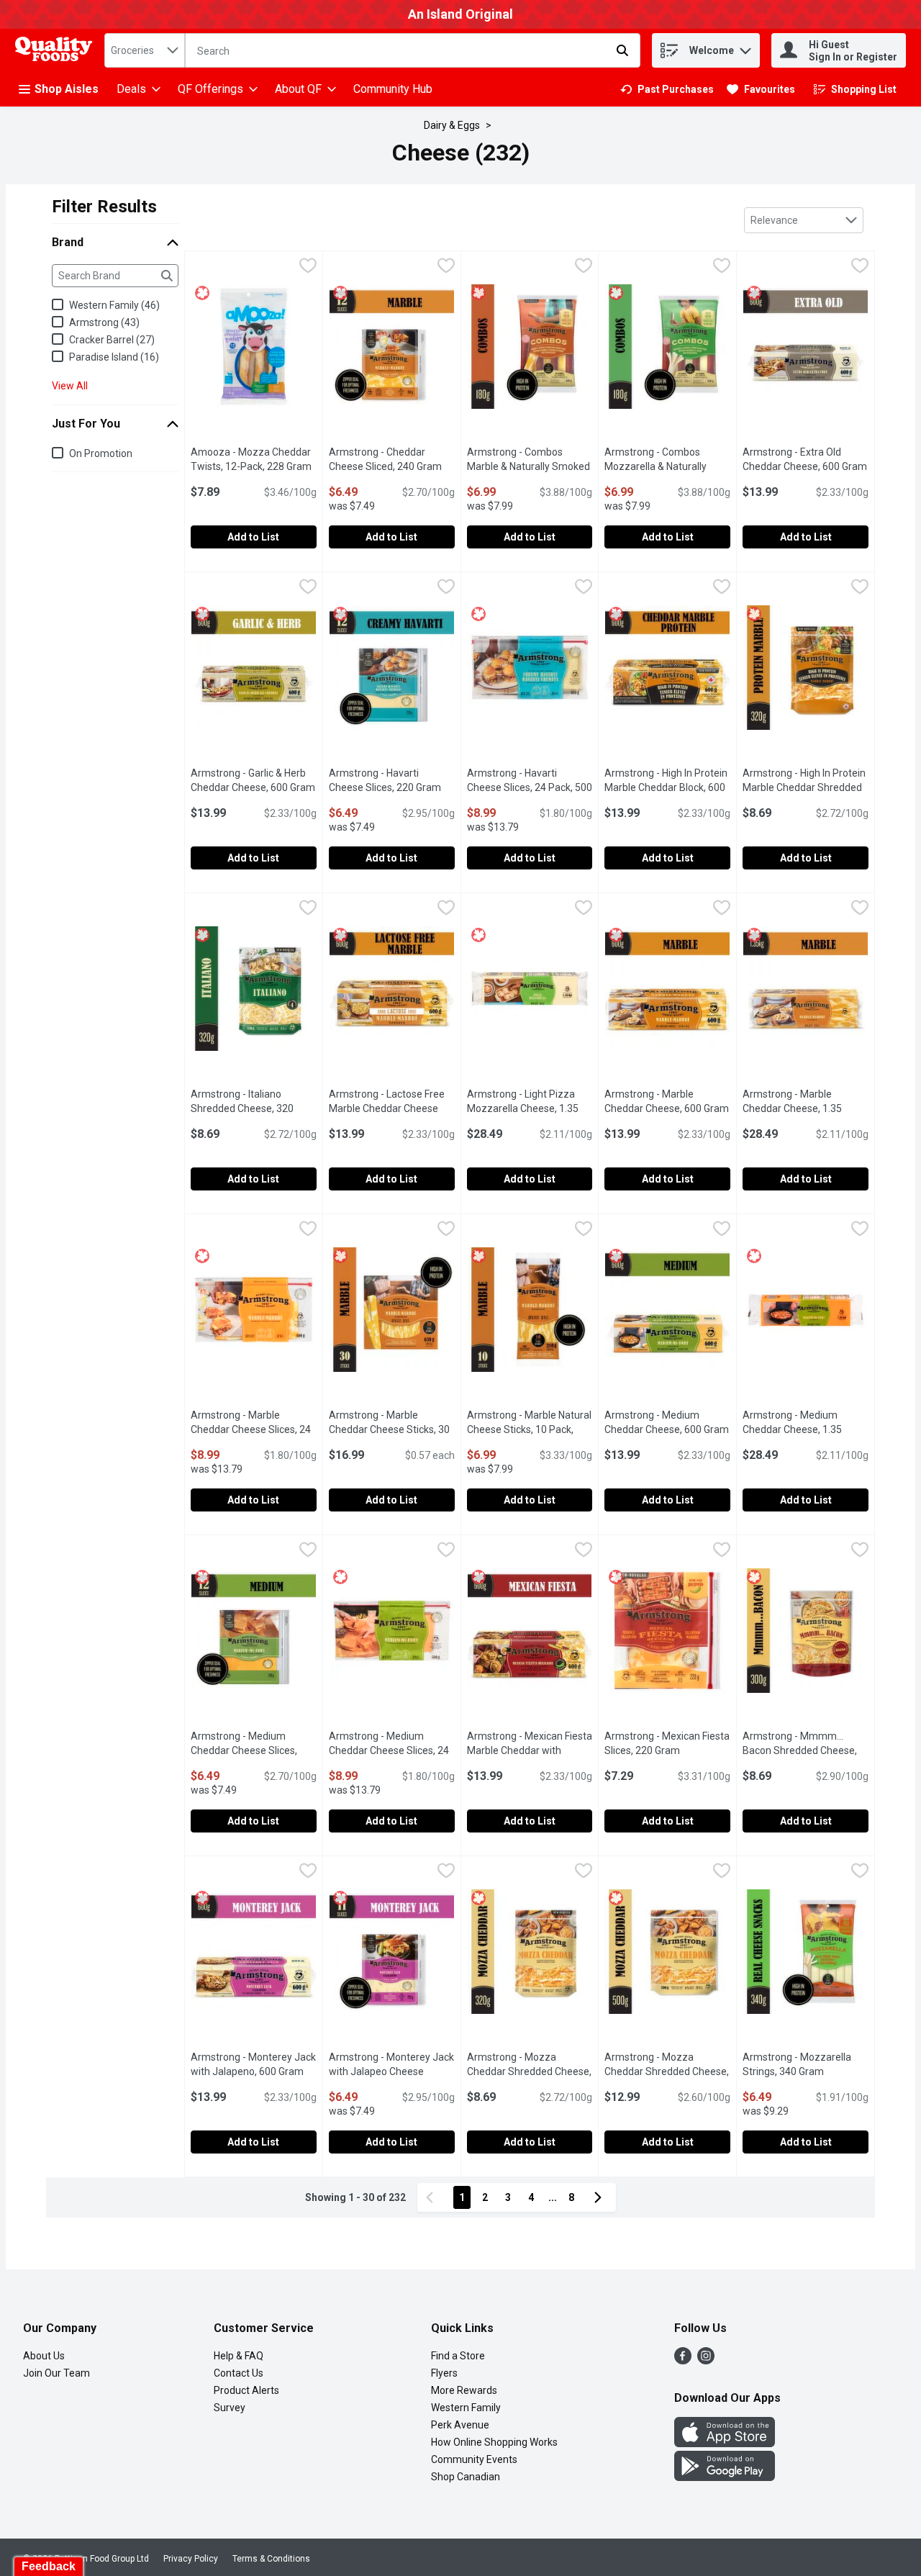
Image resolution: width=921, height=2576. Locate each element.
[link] (667, 89)
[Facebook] (683, 2360)
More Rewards (464, 2390)
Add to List (253, 537)
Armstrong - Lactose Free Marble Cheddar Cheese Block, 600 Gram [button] (392, 1108)
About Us (44, 2356)
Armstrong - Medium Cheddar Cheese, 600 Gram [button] (667, 1422)
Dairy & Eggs (452, 125)
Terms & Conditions (271, 2559)
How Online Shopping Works (494, 2442)
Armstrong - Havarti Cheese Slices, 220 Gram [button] (392, 780)
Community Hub (393, 89)
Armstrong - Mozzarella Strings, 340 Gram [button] (806, 2064)
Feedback (49, 2566)
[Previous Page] (432, 2197)
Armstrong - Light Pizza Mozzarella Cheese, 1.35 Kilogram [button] (530, 1108)
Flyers (444, 2373)
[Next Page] (601, 2197)
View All (70, 386)
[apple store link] (725, 2443)
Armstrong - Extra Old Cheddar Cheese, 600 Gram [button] (806, 459)
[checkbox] (308, 267)
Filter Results (104, 207)
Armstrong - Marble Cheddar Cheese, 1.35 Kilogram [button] (806, 1108)
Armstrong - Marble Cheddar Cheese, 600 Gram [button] (667, 1101)
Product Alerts (246, 2390)
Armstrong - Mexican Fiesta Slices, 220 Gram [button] (667, 1743)
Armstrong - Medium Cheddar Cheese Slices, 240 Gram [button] (254, 1750)
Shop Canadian (466, 2477)
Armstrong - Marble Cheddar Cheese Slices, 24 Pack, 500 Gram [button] (254, 1429)
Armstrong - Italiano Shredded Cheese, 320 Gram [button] (254, 1108)
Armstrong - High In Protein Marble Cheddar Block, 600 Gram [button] (667, 787)
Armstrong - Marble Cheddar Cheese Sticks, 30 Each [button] (392, 1429)
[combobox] (145, 50)
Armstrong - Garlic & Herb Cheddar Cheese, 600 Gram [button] (254, 780)
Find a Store (458, 2356)
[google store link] (725, 2477)
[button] (745, 47)
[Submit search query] (622, 50)
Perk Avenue (460, 2425)
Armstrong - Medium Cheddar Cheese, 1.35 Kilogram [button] (806, 1429)
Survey (230, 2408)
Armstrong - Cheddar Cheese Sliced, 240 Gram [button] (392, 459)
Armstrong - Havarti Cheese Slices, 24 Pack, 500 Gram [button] (530, 787)
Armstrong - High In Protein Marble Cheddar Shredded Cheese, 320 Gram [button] (806, 787)
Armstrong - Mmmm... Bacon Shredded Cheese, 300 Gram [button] (806, 1750)
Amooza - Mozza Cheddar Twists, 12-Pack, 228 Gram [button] (254, 459)
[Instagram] (706, 2360)
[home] (57, 51)
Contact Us (239, 2373)
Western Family (466, 2408)
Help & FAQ (239, 2356)
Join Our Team (56, 2373)
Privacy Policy (191, 2559)
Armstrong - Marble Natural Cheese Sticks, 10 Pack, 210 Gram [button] (530, 1429)
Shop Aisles (67, 89)
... (553, 2197)
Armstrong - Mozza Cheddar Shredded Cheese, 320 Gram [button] (530, 2071)
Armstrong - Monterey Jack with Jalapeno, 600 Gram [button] (254, 2064)
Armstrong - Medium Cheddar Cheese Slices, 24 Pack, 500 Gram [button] (392, 1750)
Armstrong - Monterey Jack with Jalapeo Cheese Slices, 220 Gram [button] (392, 2071)
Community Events (474, 2459)
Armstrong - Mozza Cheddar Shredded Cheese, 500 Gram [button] (667, 2071)
